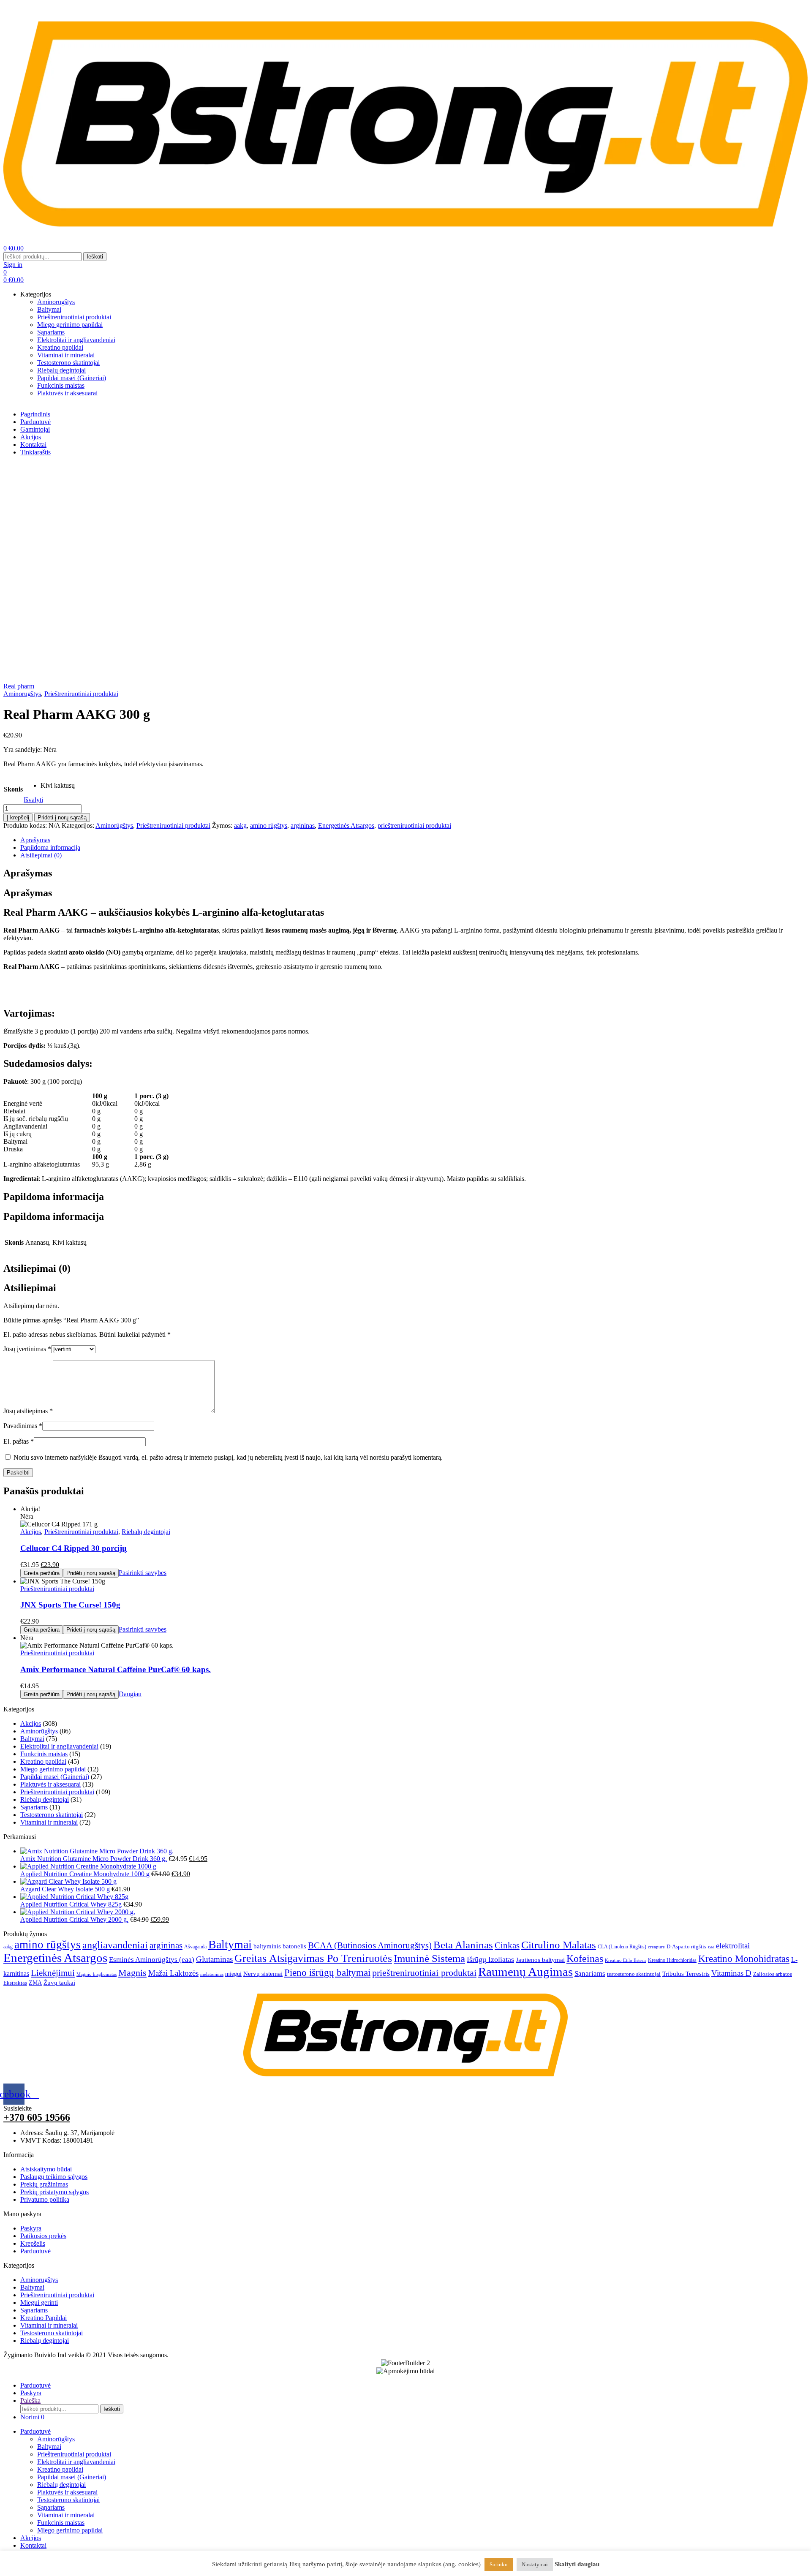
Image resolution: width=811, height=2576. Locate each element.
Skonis (13, 789)
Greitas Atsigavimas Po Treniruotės (313, 1958)
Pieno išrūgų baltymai (327, 1972)
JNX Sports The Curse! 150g (70, 1605)
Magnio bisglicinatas (97, 1974)
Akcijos (31, 1532)
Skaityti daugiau (577, 2564)
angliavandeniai (115, 1945)
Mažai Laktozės (173, 1973)
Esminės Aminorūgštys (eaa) (152, 1960)
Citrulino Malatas (559, 1945)
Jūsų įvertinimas (27, 1349)
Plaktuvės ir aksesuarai (50, 1784)
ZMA (35, 1983)
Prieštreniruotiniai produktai (81, 694)
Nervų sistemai (263, 1973)
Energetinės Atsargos (346, 826)
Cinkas (507, 1945)
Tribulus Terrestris (686, 1974)
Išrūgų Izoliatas (490, 1959)
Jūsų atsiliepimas (28, 1411)
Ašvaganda (195, 1947)
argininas (303, 826)
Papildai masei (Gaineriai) (55, 1777)
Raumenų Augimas (525, 1972)
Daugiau (130, 1694)
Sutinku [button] (499, 2564)
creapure (656, 1947)
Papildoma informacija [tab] (54, 1197)
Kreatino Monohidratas (744, 1959)
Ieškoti (95, 257)
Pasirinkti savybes (143, 1573)
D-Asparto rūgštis (686, 1947)
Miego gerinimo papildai (53, 1769)
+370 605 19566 (37, 2117)
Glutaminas (214, 1959)
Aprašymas (35, 840)
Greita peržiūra (42, 1573)
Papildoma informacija (50, 847)
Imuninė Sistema (429, 1958)
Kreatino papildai (43, 1761)
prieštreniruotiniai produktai (414, 826)
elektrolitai (733, 1946)
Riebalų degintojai (146, 1532)
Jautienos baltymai (540, 1960)
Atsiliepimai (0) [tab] (37, 1268)
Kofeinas (585, 1958)
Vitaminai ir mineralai (49, 1822)
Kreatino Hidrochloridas (672, 1960)
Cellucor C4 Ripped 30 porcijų (73, 1548)
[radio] (58, 786)
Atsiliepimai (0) (41, 855)
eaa (711, 1947)
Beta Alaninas (463, 1945)
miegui (233, 1974)
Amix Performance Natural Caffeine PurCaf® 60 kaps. (116, 1669)
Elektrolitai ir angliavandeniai (59, 1746)
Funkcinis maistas (44, 1754)
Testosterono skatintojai (52, 1815)
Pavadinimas (23, 1426)
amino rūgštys (269, 826)
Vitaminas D (731, 1973)
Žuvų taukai (59, 1983)
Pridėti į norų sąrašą (62, 817)
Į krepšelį (18, 817)
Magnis (132, 1973)
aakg (240, 826)
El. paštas (19, 1441)
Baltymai (32, 1739)
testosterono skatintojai (634, 1974)
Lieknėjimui (53, 1973)
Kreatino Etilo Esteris (626, 1960)
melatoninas (212, 1974)
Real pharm (19, 686)
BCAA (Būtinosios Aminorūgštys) (370, 1945)
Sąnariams (34, 1807)
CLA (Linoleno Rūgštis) (622, 1947)
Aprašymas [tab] (28, 873)
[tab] (414, 840)
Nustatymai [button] (535, 2564)
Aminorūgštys (22, 694)
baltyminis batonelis (280, 1946)
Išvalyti (33, 800)
